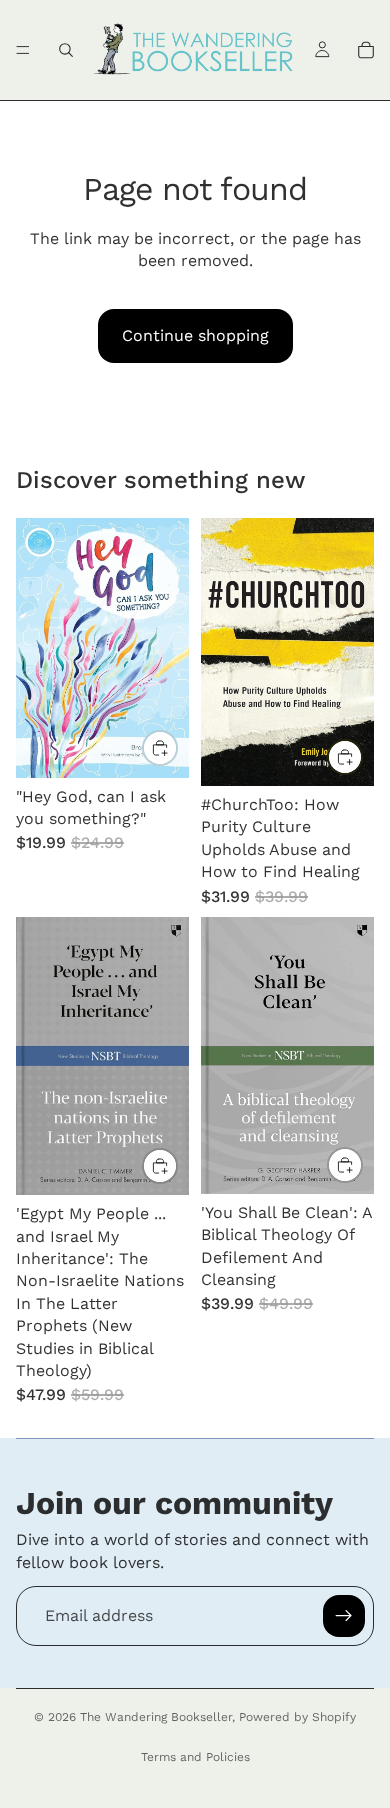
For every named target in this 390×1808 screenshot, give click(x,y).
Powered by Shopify (297, 1717)
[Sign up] (344, 1616)
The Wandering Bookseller (156, 1717)
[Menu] (23, 50)
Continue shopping (195, 335)
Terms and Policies (195, 1757)
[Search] (66, 50)
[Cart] (366, 50)
